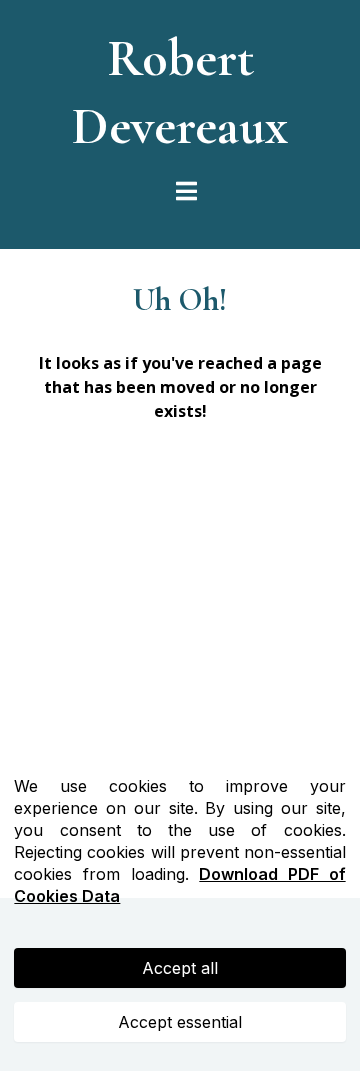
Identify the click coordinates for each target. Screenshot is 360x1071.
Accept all (180, 968)
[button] (183, 192)
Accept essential (180, 1022)
